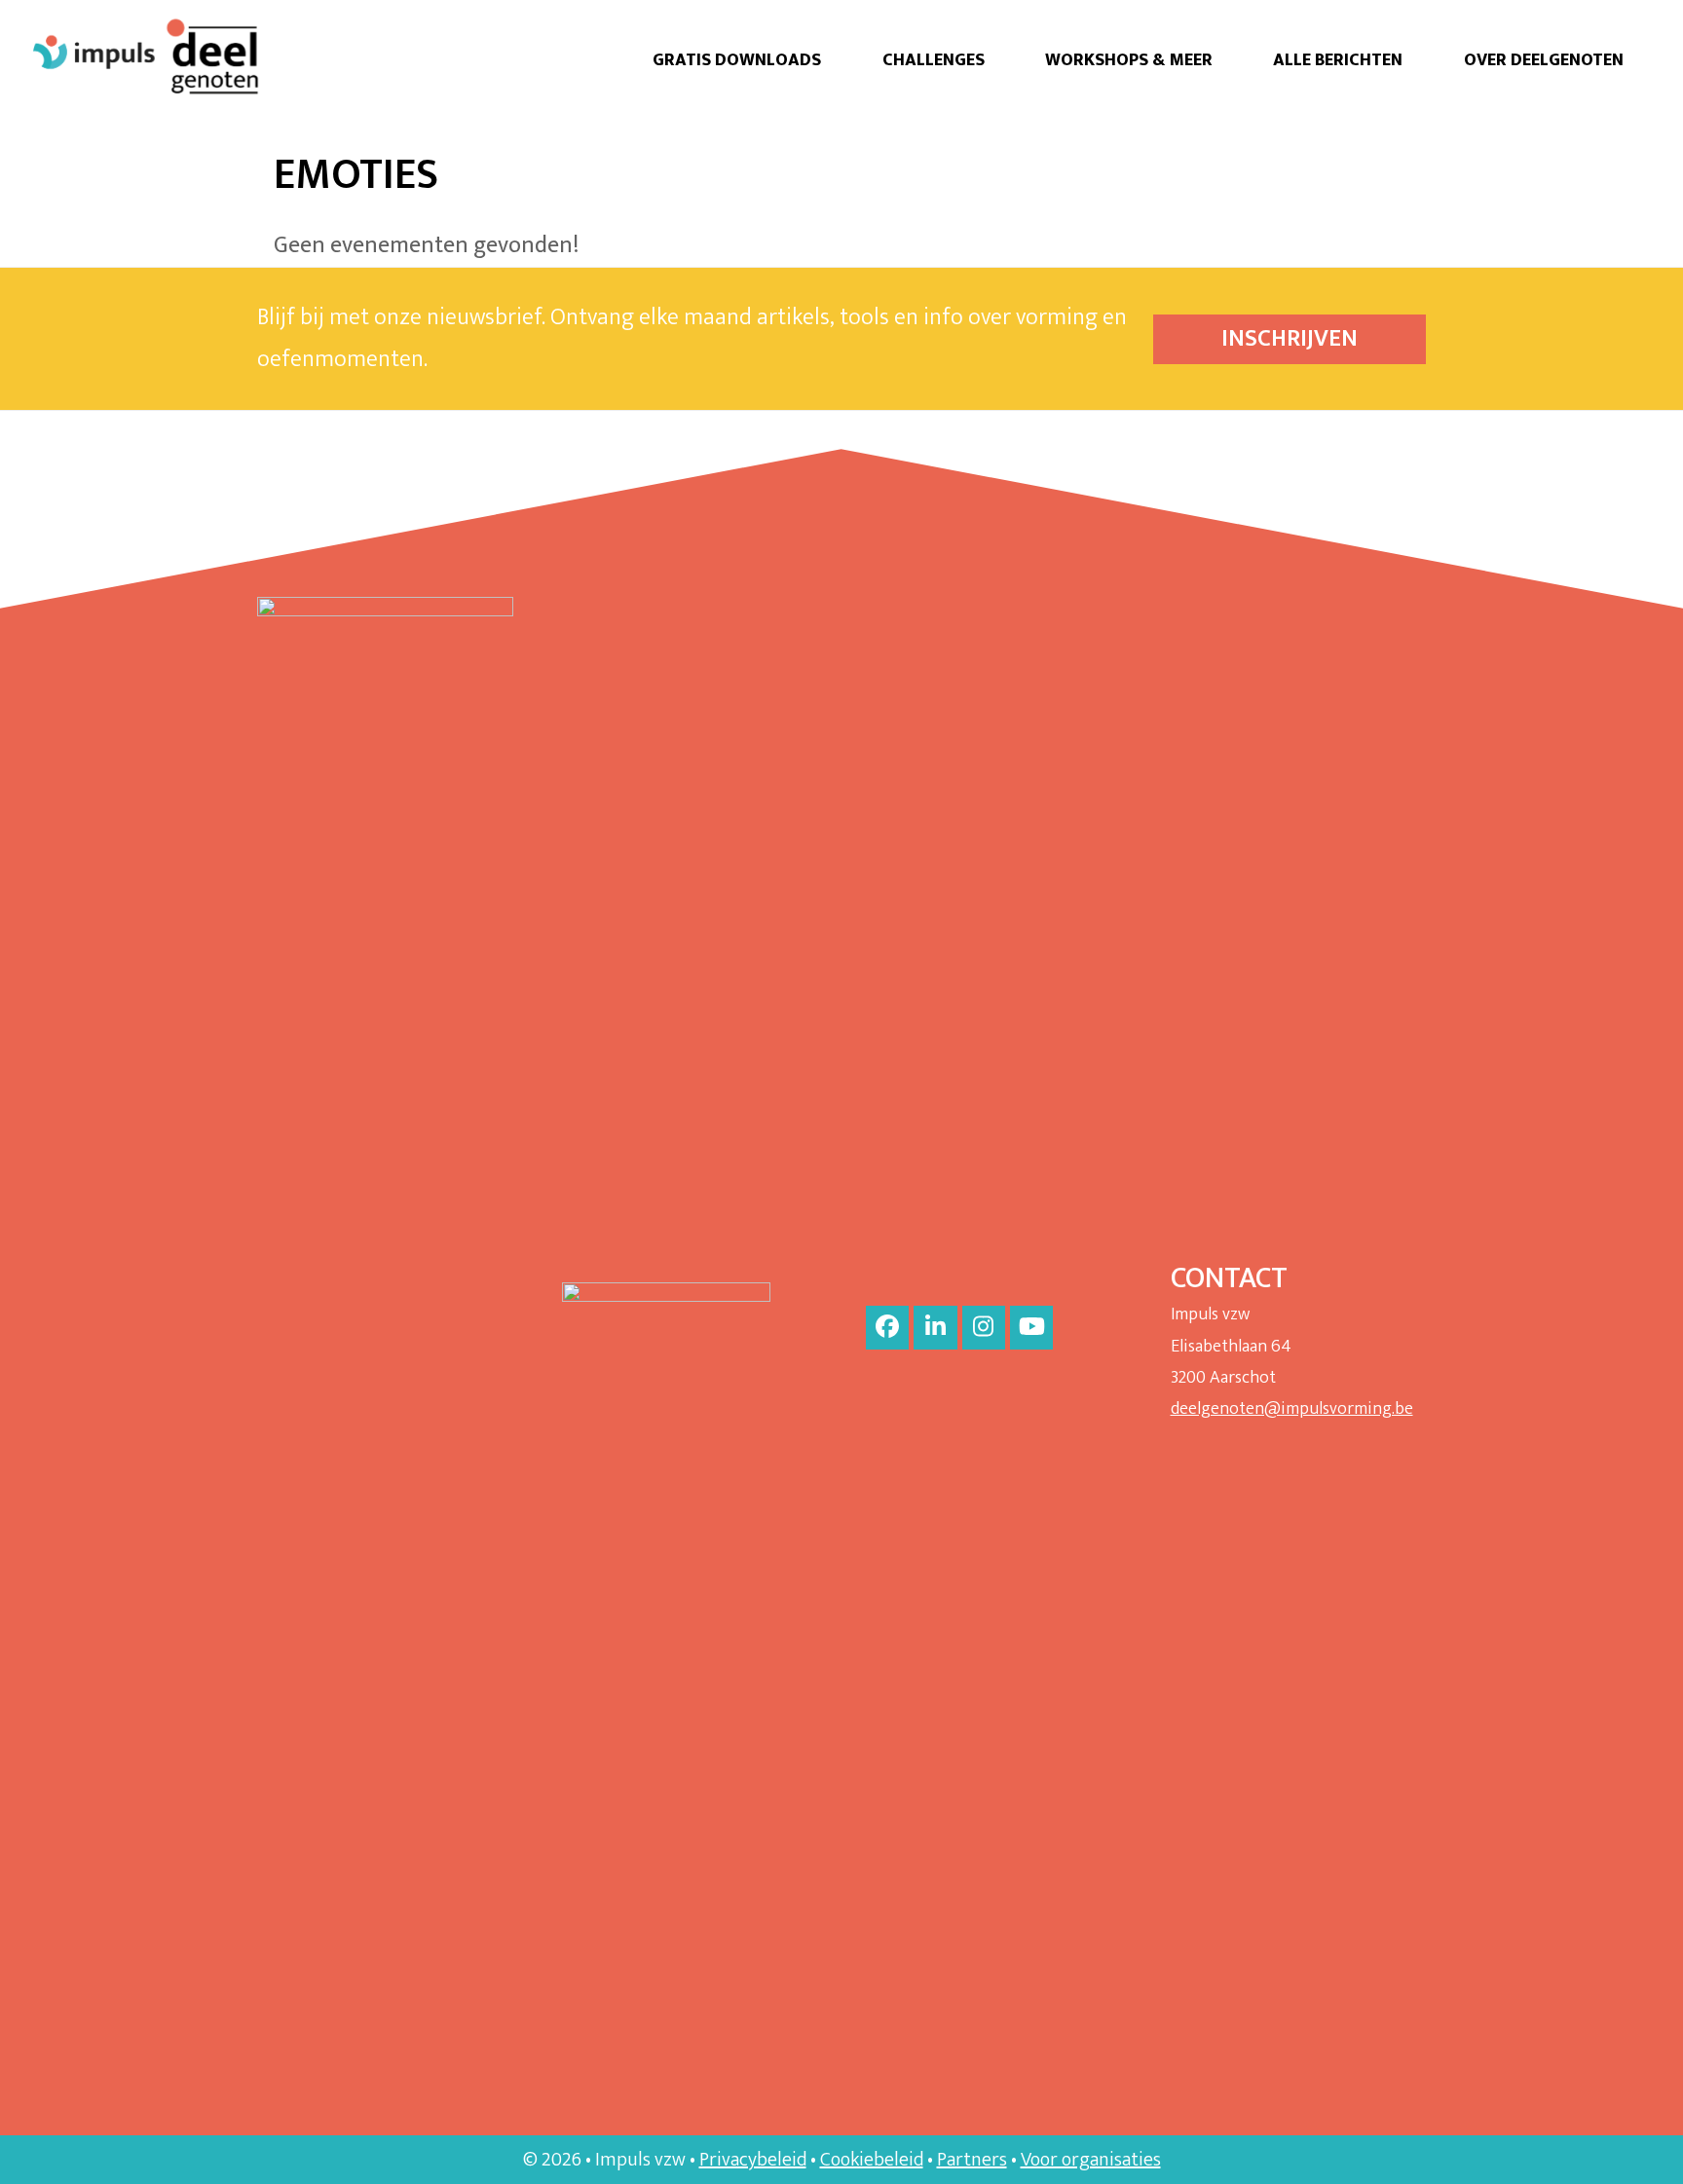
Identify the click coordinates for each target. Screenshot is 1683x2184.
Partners (972, 2160)
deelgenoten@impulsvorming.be (1292, 1409)
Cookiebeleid (872, 2160)
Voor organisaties (1091, 2160)
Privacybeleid (753, 2160)
